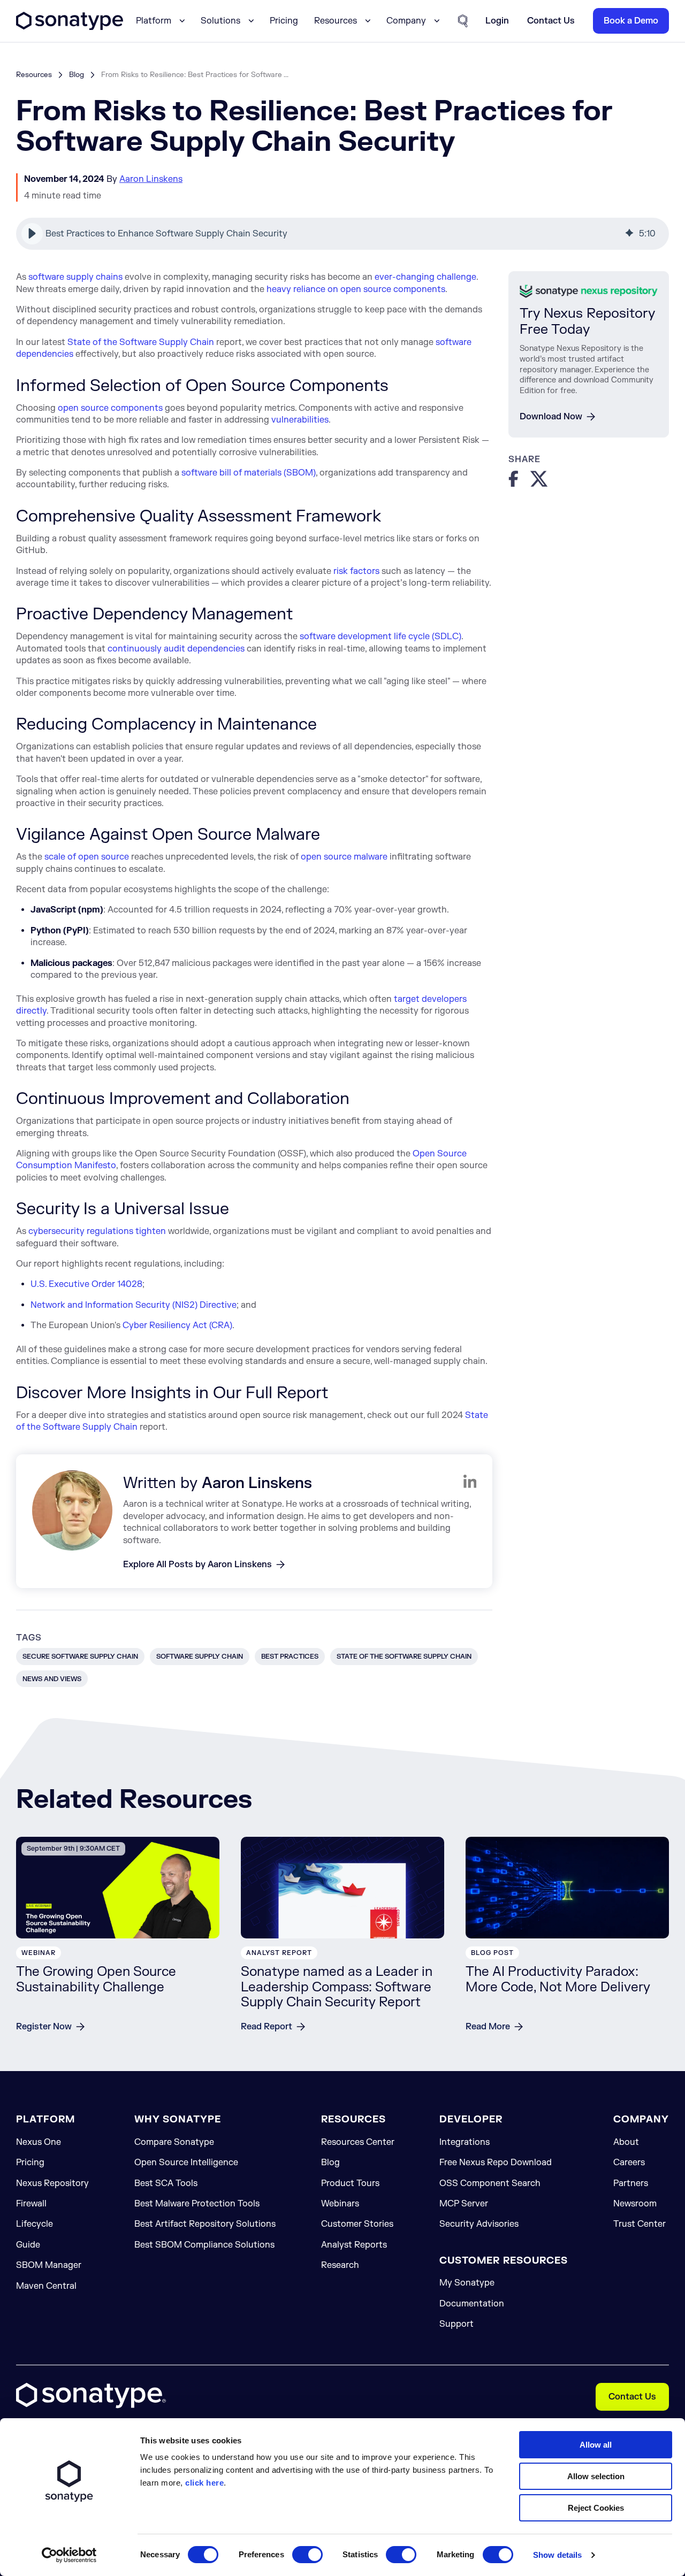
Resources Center (358, 2142)
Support (456, 2324)
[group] (342, 234)
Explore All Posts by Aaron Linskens (197, 1565)
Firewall (31, 2204)
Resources (34, 75)
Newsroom (635, 2204)
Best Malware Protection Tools (197, 2204)
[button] (32, 234)
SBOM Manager (49, 2265)
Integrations (465, 2142)
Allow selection (596, 2476)
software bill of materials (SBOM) (249, 473)
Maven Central (46, 2286)
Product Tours (350, 2183)
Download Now (551, 417)
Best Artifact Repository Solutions (205, 2224)
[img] (629, 234)
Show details (557, 2555)
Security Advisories (479, 2224)
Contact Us (632, 2397)
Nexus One (39, 2142)
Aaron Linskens (151, 179)
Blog (77, 75)
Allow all (596, 2445)
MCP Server (464, 2204)
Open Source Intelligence (186, 2163)
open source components (110, 408)
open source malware (344, 857)
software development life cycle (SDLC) (380, 637)
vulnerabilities (300, 420)
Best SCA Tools (166, 2183)
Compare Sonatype (174, 2142)
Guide (28, 2245)
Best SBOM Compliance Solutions (204, 2245)
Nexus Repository (52, 2183)
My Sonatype (467, 2283)
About (626, 2142)
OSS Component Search (490, 2183)
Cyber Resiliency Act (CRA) (177, 1325)
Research (340, 2265)
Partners (631, 2183)
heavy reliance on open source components (356, 289)
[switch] (307, 2555)
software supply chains (75, 277)
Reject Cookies (596, 2508)
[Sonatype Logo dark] (70, 27)
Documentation (472, 2304)
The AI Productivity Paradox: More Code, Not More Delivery (558, 1980)
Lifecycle (35, 2224)
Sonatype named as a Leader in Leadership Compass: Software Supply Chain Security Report (337, 1987)
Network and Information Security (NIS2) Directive (134, 1305)
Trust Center (640, 2224)
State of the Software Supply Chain (141, 342)
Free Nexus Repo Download (496, 2163)
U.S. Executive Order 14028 (86, 1284)
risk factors (356, 571)
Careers (629, 2163)
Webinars (340, 2204)
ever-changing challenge (425, 277)
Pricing (284, 21)
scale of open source (87, 857)
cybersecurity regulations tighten (97, 1231)
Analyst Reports (354, 2245)
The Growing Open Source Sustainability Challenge (96, 1980)
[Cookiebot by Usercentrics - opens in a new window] (69, 2555)
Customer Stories (357, 2224)
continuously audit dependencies (176, 649)
